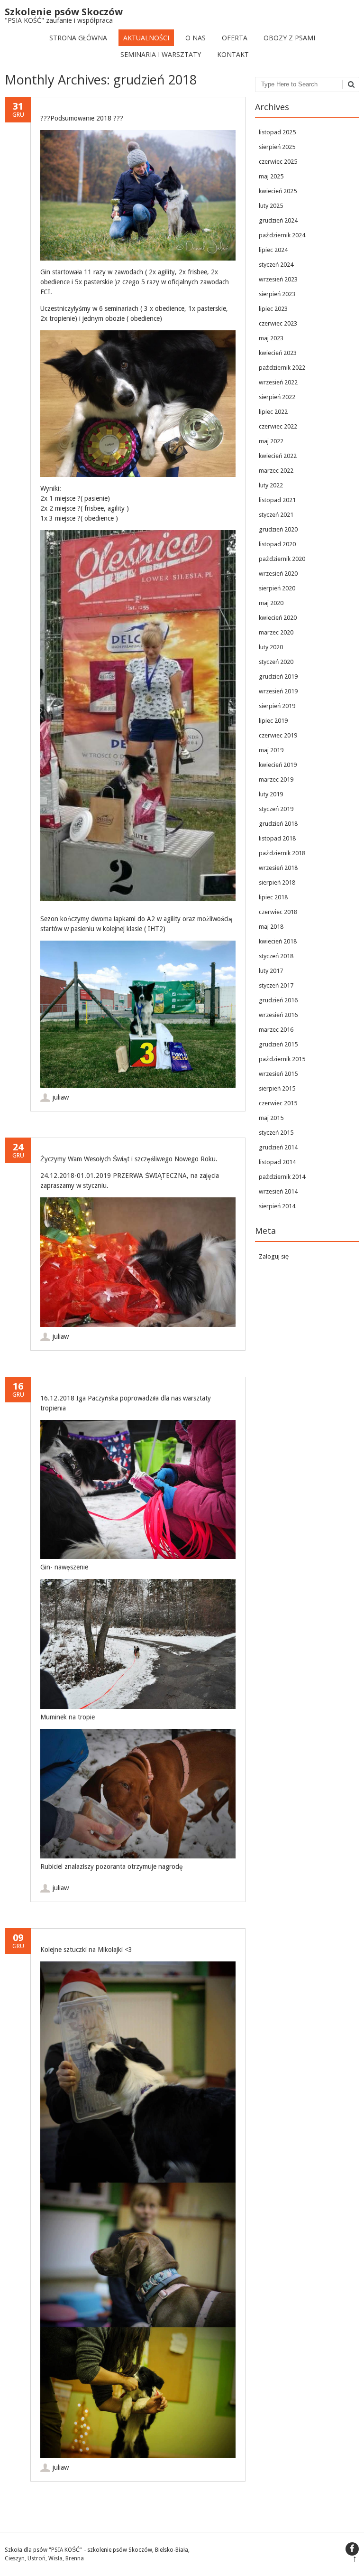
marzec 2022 (276, 471)
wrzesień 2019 (278, 691)
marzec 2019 (276, 779)
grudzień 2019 (278, 677)
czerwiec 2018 (278, 912)
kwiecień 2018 (278, 941)
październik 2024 (282, 235)
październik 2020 (282, 559)
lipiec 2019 (273, 721)
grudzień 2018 (278, 824)
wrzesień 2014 (278, 1191)
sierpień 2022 (277, 397)
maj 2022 (271, 441)
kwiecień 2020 (278, 618)
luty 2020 (271, 647)
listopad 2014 (277, 1162)
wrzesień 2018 (278, 868)
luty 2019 (271, 794)
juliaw (61, 1097)
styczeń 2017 (276, 985)
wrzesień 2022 (278, 382)
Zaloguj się (274, 1256)
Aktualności (146, 38)
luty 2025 (271, 206)
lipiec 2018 (273, 897)
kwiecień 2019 (278, 765)
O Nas (196, 38)
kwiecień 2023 (278, 353)
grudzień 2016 (278, 1000)
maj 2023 (271, 338)
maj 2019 (271, 750)
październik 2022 (282, 368)
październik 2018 (282, 853)
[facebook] (352, 2549)
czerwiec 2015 (278, 1103)
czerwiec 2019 (278, 735)
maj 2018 (271, 927)
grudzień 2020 (278, 529)
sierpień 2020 (277, 588)
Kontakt (233, 54)
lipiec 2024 (273, 250)
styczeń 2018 (276, 956)
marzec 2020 (276, 632)
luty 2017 (271, 971)
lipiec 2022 (273, 412)
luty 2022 (271, 485)
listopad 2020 (277, 544)
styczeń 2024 (276, 265)
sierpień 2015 (277, 1088)
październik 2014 (282, 1177)
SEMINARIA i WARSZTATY (161, 54)
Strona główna (78, 38)
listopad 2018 (277, 838)
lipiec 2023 (273, 309)
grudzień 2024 (278, 220)
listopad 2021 (277, 500)
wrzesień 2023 (278, 279)
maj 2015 (271, 1118)
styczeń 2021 (276, 515)
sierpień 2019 (277, 706)
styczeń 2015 (276, 1133)
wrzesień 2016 (278, 1015)
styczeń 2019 (276, 809)
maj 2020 (271, 603)
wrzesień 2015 (278, 1074)
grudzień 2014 (278, 1147)
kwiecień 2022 (278, 456)
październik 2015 (282, 1059)
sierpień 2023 (277, 294)
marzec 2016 (276, 1030)
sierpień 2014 (277, 1206)
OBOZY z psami (289, 38)
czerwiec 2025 (278, 162)
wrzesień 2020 (278, 574)
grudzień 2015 (278, 1044)
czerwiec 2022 (278, 426)
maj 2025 (271, 176)
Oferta (235, 38)
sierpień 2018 (277, 882)
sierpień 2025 (277, 147)
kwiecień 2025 (278, 191)
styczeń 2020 (276, 662)
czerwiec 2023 (278, 323)
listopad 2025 (277, 132)
